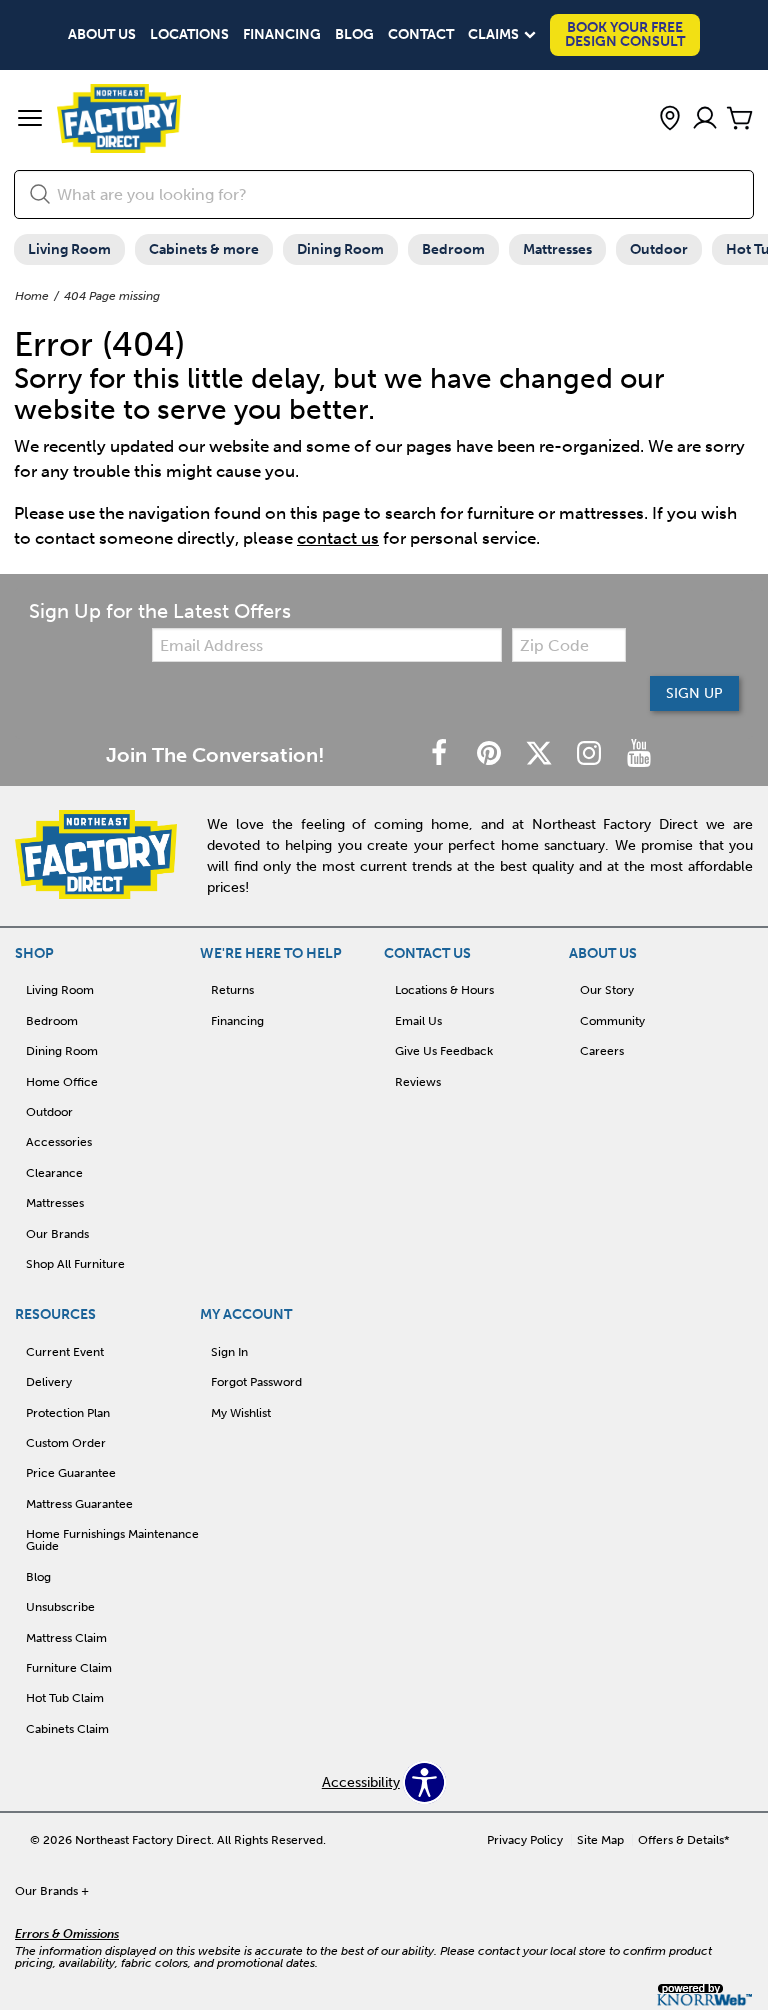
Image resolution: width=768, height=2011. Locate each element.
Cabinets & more (204, 249)
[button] (30, 120)
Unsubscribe (60, 1607)
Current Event (65, 1352)
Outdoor (659, 249)
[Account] (705, 119)
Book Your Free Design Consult (625, 34)
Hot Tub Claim (65, 1698)
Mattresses (557, 249)
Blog (354, 35)
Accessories (59, 1142)
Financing (282, 35)
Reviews (418, 1082)
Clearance (54, 1173)
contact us (338, 538)
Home (32, 296)
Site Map (600, 1840)
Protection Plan (68, 1413)
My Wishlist (241, 1413)
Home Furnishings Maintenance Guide (112, 1540)
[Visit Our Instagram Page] (591, 754)
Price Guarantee (71, 1473)
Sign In (229, 1352)
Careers (602, 1051)
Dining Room (340, 249)
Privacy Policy (525, 1840)
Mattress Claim (66, 1638)
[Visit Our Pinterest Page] (491, 754)
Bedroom (453, 249)
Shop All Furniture (75, 1264)
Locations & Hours (444, 990)
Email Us (418, 1021)
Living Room (69, 249)
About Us (102, 35)
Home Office (62, 1082)
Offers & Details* (684, 1840)
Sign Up (694, 693)
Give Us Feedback (444, 1051)
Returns (232, 990)
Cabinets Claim (67, 1729)
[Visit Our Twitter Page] (541, 754)
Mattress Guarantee (79, 1504)
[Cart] (740, 119)
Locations (189, 35)
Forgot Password (256, 1382)
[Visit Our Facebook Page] (441, 754)
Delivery (49, 1382)
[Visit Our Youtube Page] (639, 754)
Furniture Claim (69, 1668)
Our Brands (57, 1234)
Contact (421, 35)
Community (612, 1021)
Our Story (607, 990)
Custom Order (66, 1443)
